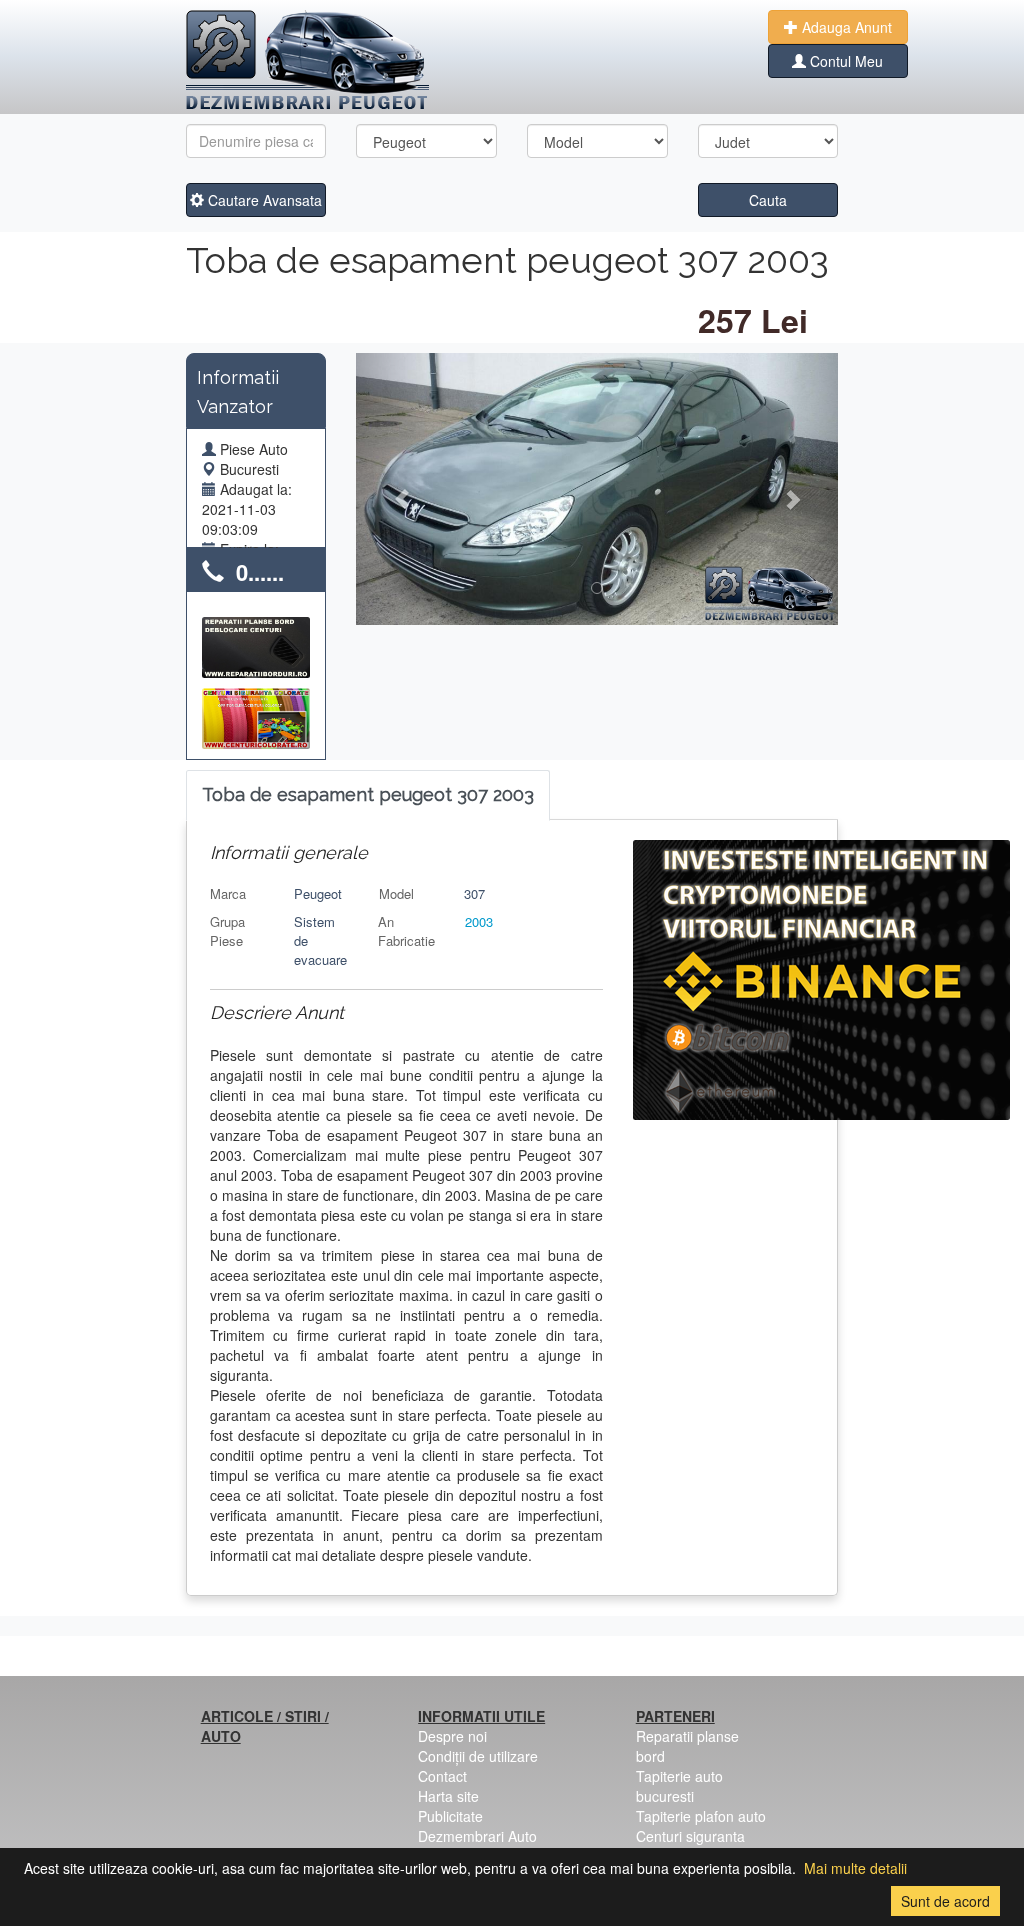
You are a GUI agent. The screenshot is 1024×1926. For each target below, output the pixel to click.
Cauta (768, 200)
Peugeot (318, 893)
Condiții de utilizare (478, 1756)
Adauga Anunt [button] (845, 27)
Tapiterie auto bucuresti (679, 1786)
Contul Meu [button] (844, 61)
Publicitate (450, 1816)
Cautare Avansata (263, 200)
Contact (442, 1776)
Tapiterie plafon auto (701, 1816)
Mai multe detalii (855, 1868)
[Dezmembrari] (307, 60)
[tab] (368, 795)
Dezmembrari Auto (477, 1836)
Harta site (448, 1796)
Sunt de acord (945, 1901)
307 (474, 893)
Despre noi (452, 1736)
